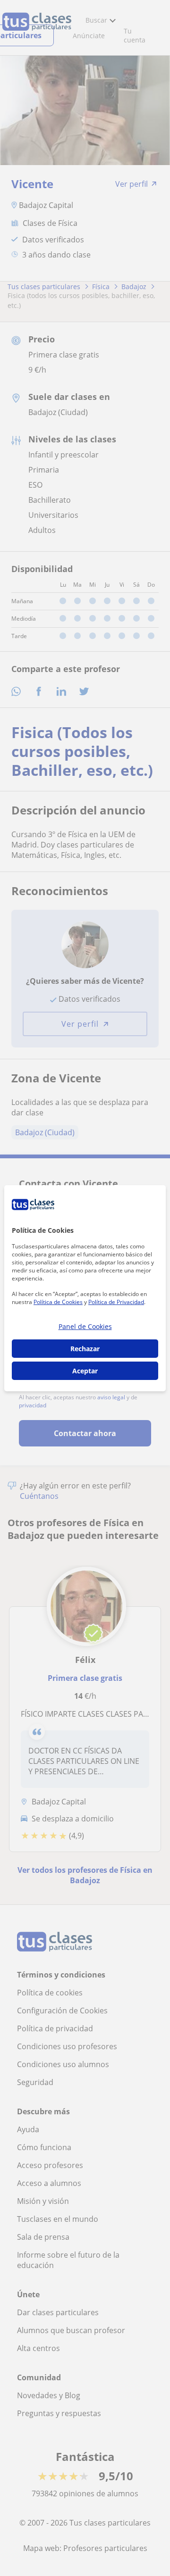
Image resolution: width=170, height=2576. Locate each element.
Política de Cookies (58, 1302)
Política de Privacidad (116, 1302)
